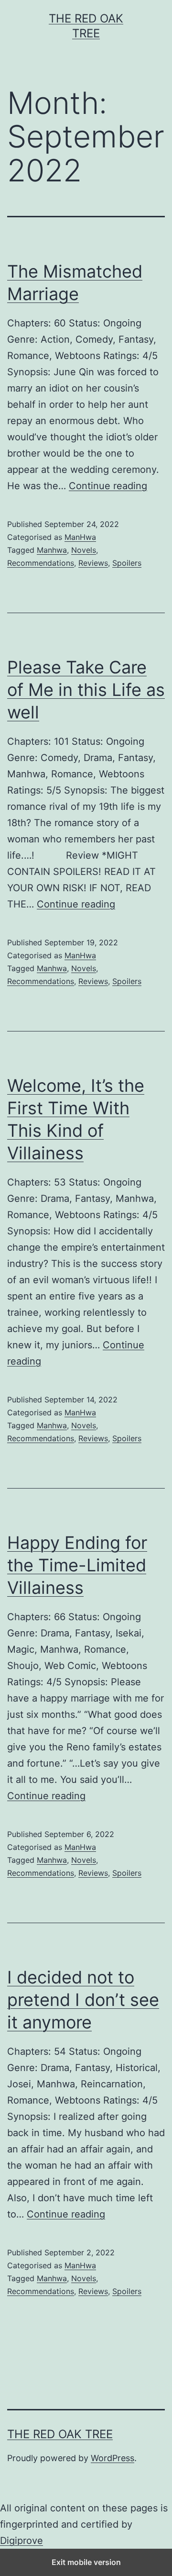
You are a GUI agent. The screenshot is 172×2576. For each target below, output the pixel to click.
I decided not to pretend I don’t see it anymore (83, 2000)
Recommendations (41, 563)
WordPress (113, 2458)
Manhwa (52, 550)
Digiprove (21, 2541)
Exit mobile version (86, 2562)
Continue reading (108, 486)
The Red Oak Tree (60, 2434)
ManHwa (80, 537)
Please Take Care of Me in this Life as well (86, 690)
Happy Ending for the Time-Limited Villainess (77, 1565)
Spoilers (127, 563)
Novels (84, 550)
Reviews (93, 563)
